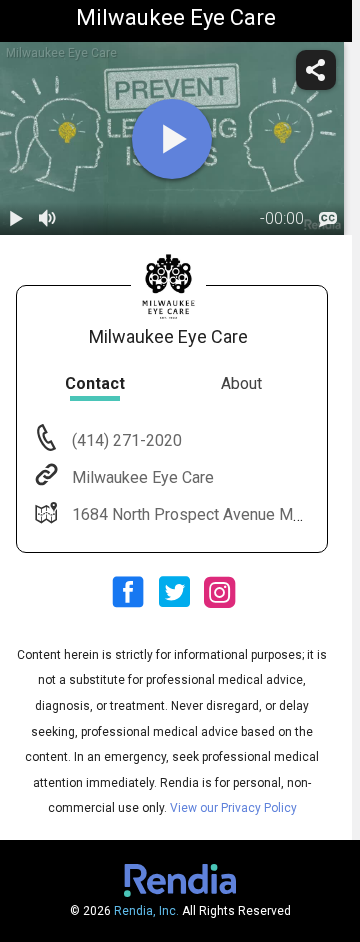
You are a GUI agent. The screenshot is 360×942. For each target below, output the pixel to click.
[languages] (328, 219)
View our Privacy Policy (233, 808)
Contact (95, 383)
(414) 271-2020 (125, 440)
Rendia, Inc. (146, 911)
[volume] (48, 219)
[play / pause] (16, 219)
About (241, 383)
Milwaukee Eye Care (143, 477)
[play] (172, 139)
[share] (316, 70)
